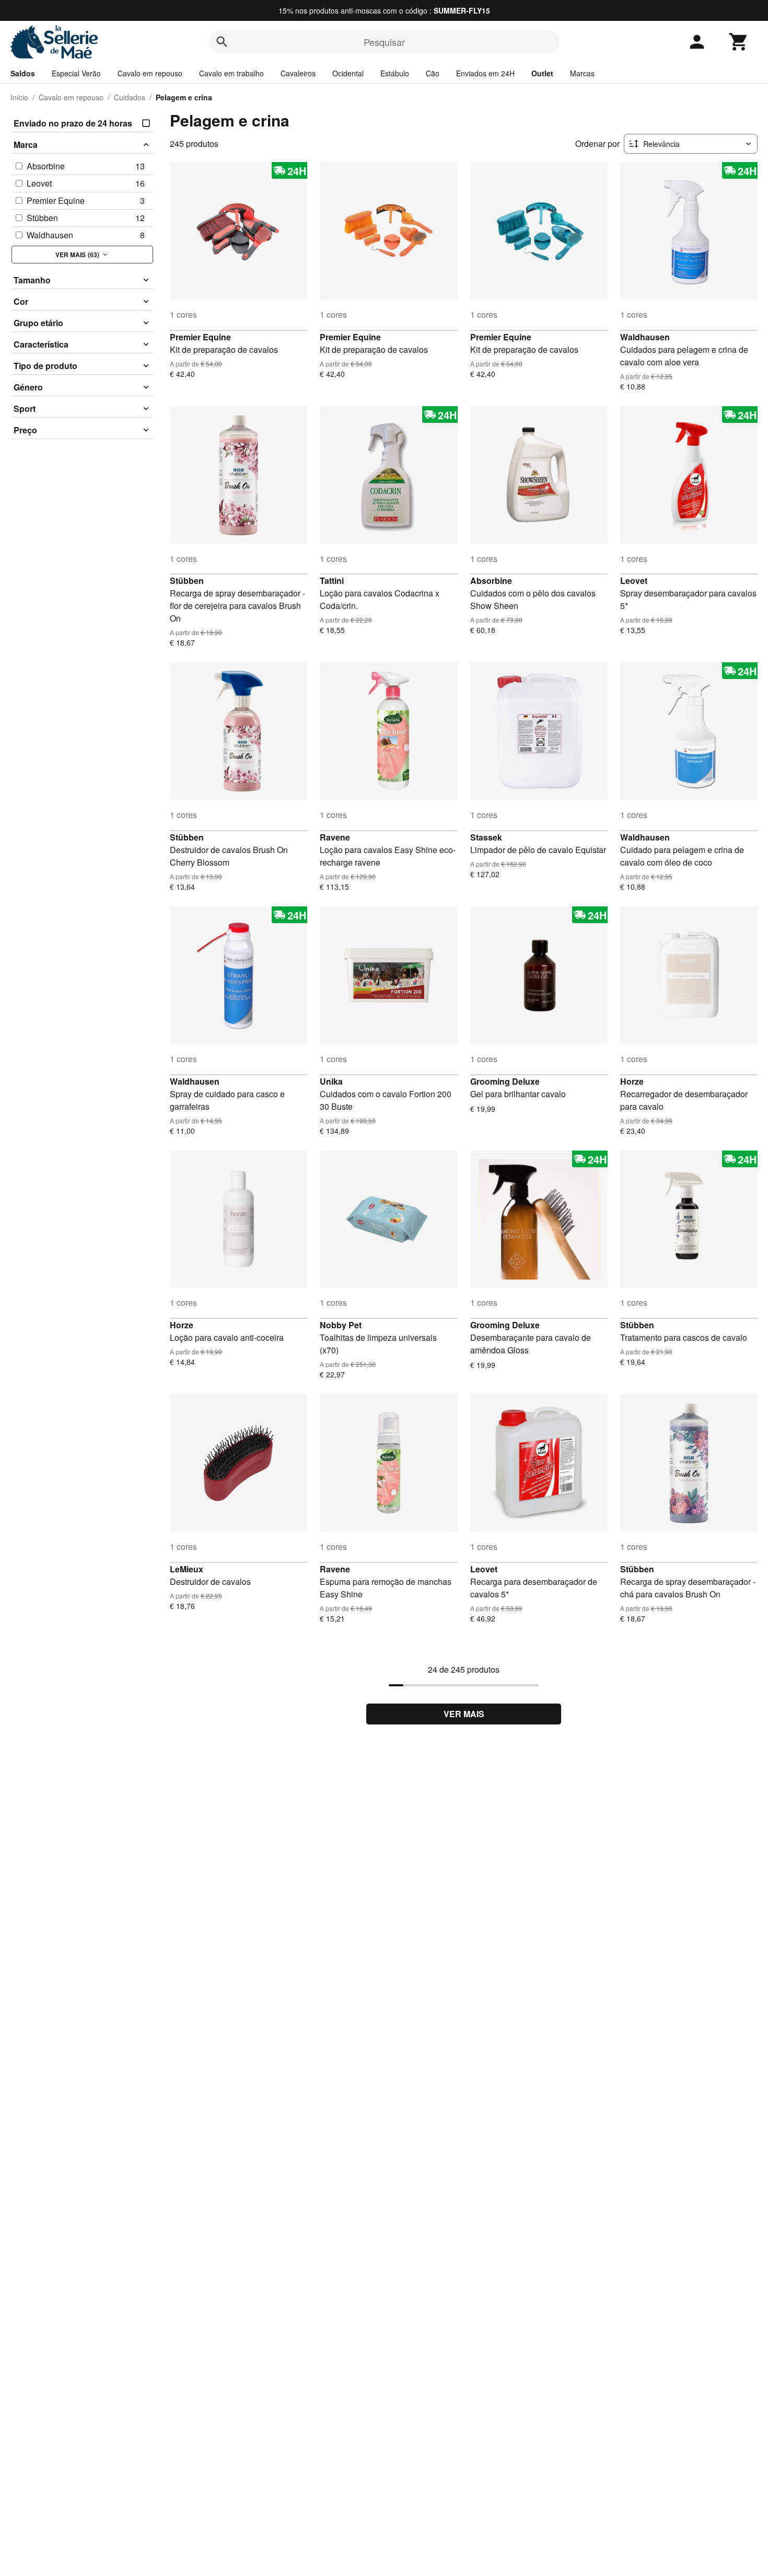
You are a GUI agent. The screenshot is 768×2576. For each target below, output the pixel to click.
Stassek (486, 837)
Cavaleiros (298, 73)
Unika (331, 1081)
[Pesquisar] (222, 42)
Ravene (335, 837)
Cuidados (130, 97)
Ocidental (348, 73)
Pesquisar (384, 42)
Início (19, 97)
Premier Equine (200, 337)
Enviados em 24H (485, 73)
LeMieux (187, 1569)
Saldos (23, 73)
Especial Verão (76, 73)
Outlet (542, 73)
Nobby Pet (341, 1325)
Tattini (332, 580)
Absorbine (491, 580)
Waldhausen (645, 337)
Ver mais (464, 1714)
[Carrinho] (739, 42)
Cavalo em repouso (150, 73)
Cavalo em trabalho (231, 73)
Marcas (582, 73)
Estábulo (395, 73)
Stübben (187, 580)
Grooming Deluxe (505, 1081)
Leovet (634, 580)
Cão (433, 73)
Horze (632, 1081)
